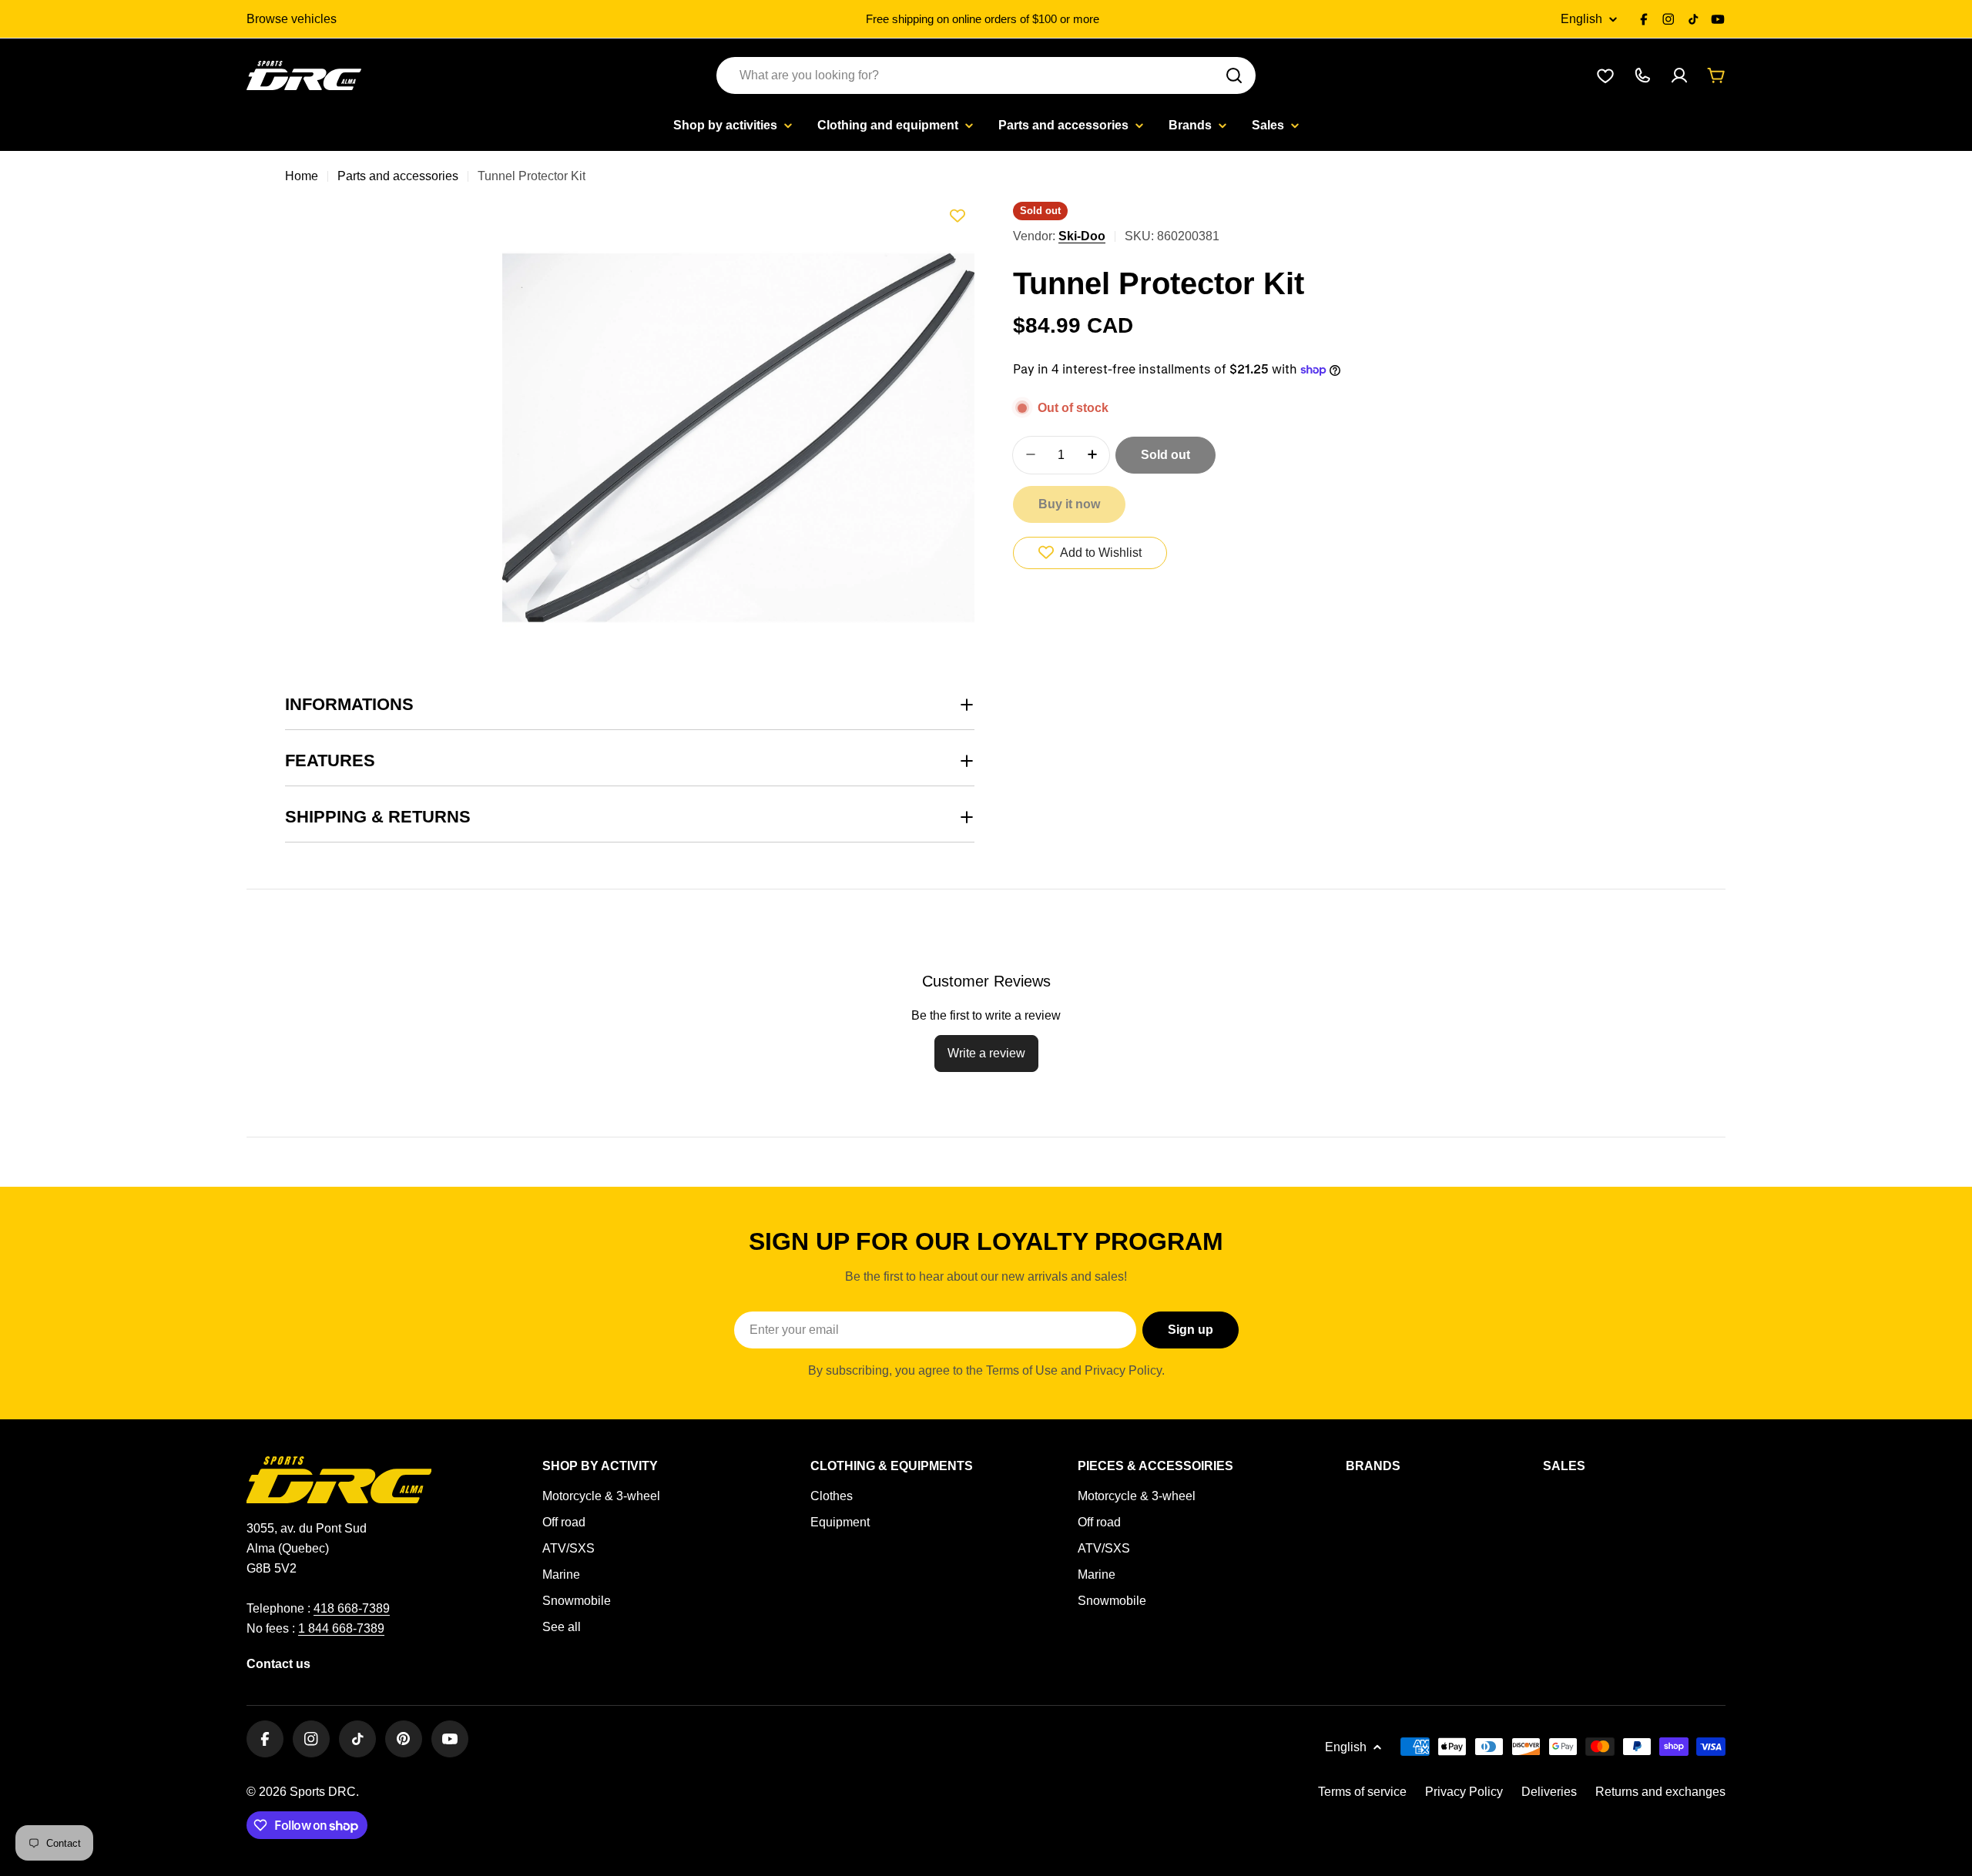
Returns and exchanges (1660, 1792)
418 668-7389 (352, 1608)
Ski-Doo (1082, 236)
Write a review (986, 1053)
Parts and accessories (398, 176)
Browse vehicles (292, 19)
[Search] (1234, 75)
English (1581, 19)
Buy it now (1069, 503)
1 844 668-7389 (341, 1628)
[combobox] (986, 75)
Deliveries (1549, 1792)
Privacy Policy (1464, 1792)
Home (302, 176)
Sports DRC (323, 1792)
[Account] (1679, 75)
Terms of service (1362, 1792)
